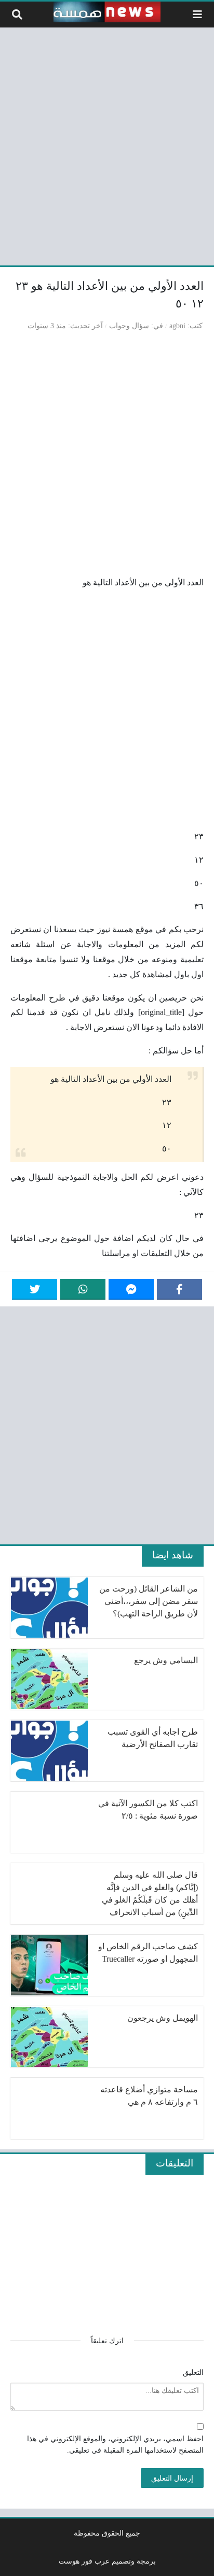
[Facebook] (179, 1289)
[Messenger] (131, 1289)
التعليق (193, 2372)
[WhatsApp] (83, 1289)
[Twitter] (35, 1289)
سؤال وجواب (129, 326)
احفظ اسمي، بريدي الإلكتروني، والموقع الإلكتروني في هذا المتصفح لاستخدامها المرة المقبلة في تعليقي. (115, 2444)
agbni (177, 326)
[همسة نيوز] (107, 12)
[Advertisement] (107, 145)
